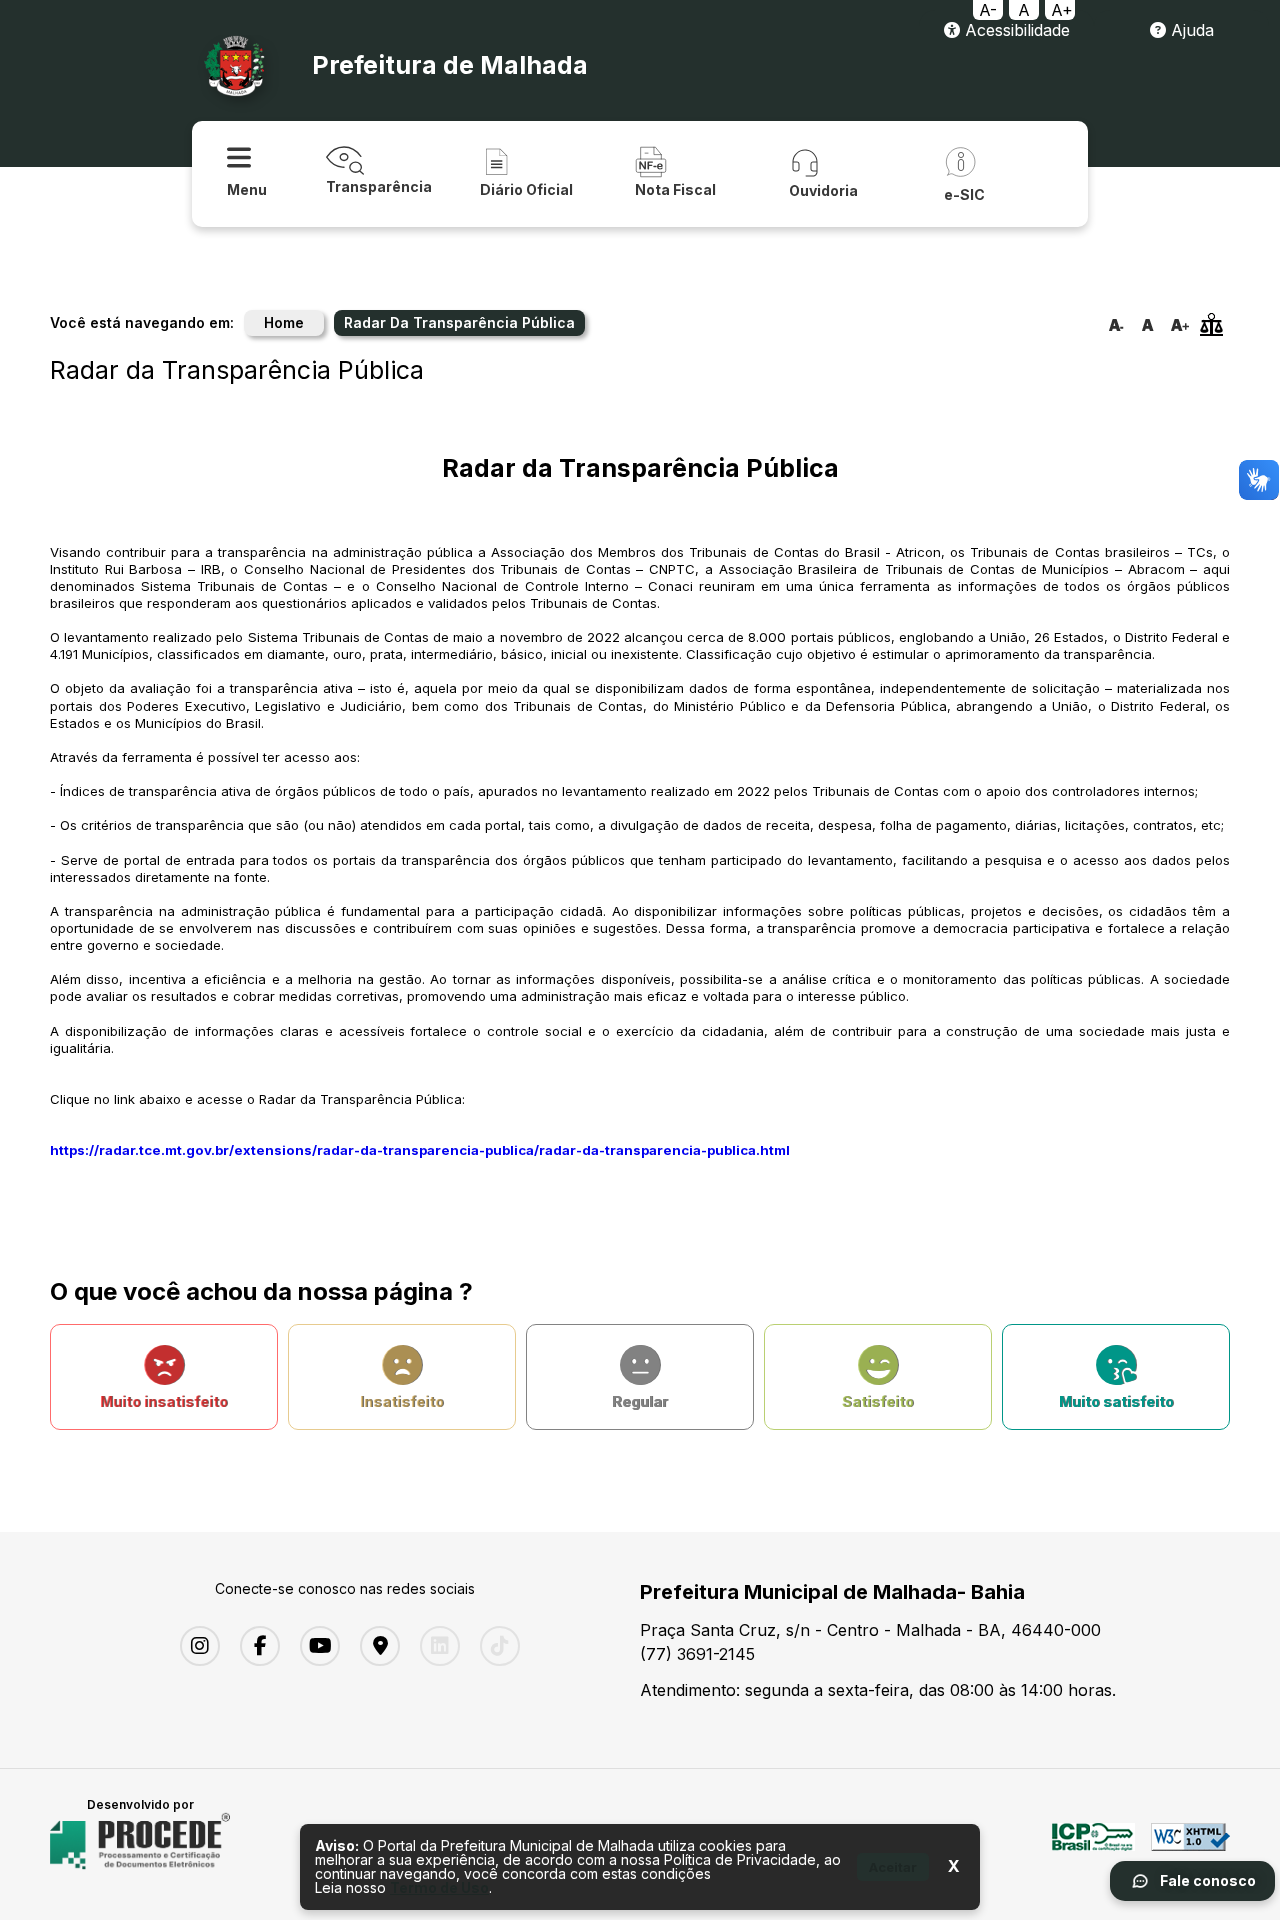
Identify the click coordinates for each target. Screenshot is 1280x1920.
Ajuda (1190, 30)
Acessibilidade (1015, 30)
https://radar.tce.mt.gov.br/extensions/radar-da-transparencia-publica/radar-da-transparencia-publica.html (420, 1150)
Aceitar (893, 1867)
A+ (1062, 10)
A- (988, 10)
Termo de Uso (439, 1887)
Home (284, 322)
